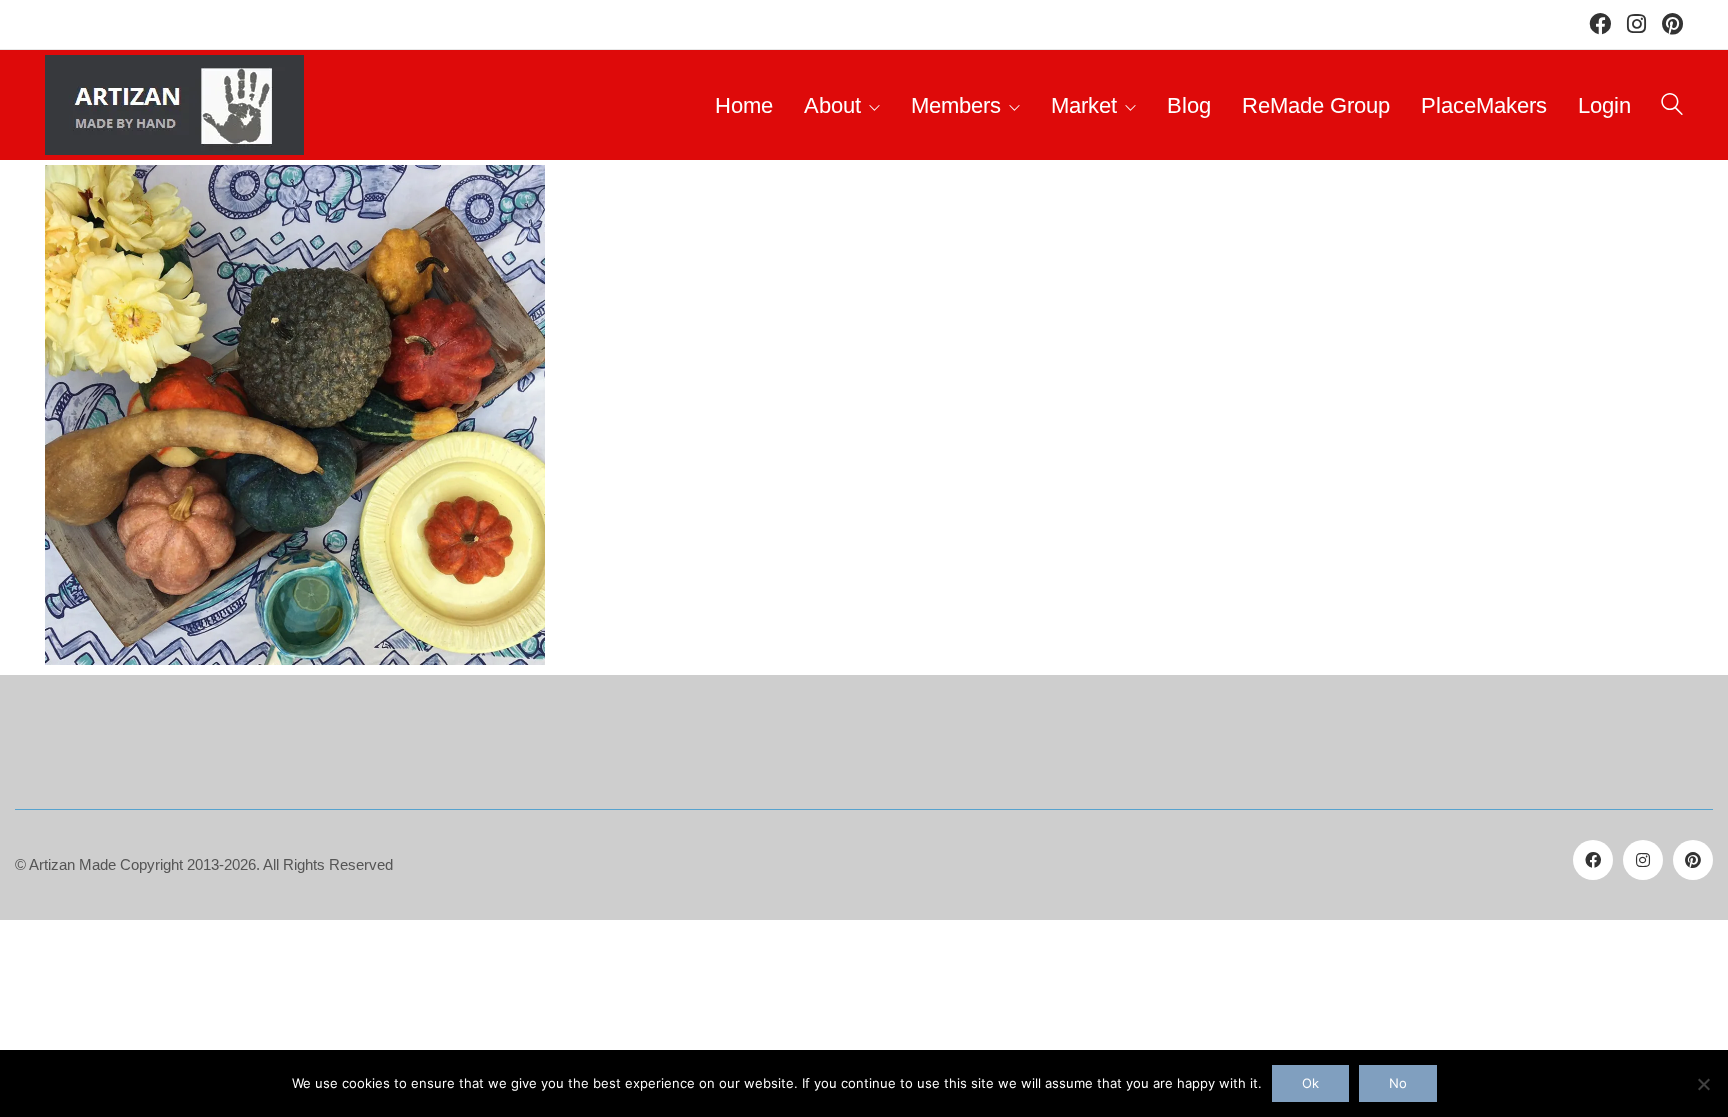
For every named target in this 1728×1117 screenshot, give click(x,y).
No (1398, 1083)
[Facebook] (1593, 860)
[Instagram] (1643, 860)
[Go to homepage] (174, 105)
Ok (1310, 1083)
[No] (1703, 1084)
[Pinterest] (1693, 860)
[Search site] (1672, 107)
